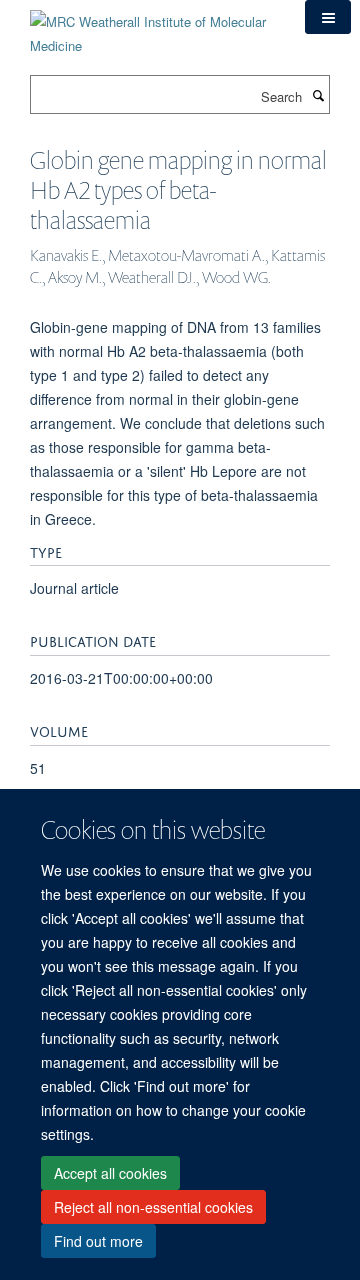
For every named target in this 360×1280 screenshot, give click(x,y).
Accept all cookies (110, 1173)
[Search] (318, 95)
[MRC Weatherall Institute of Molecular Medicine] (152, 26)
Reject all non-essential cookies (153, 1207)
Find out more (98, 1241)
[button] (328, 17)
